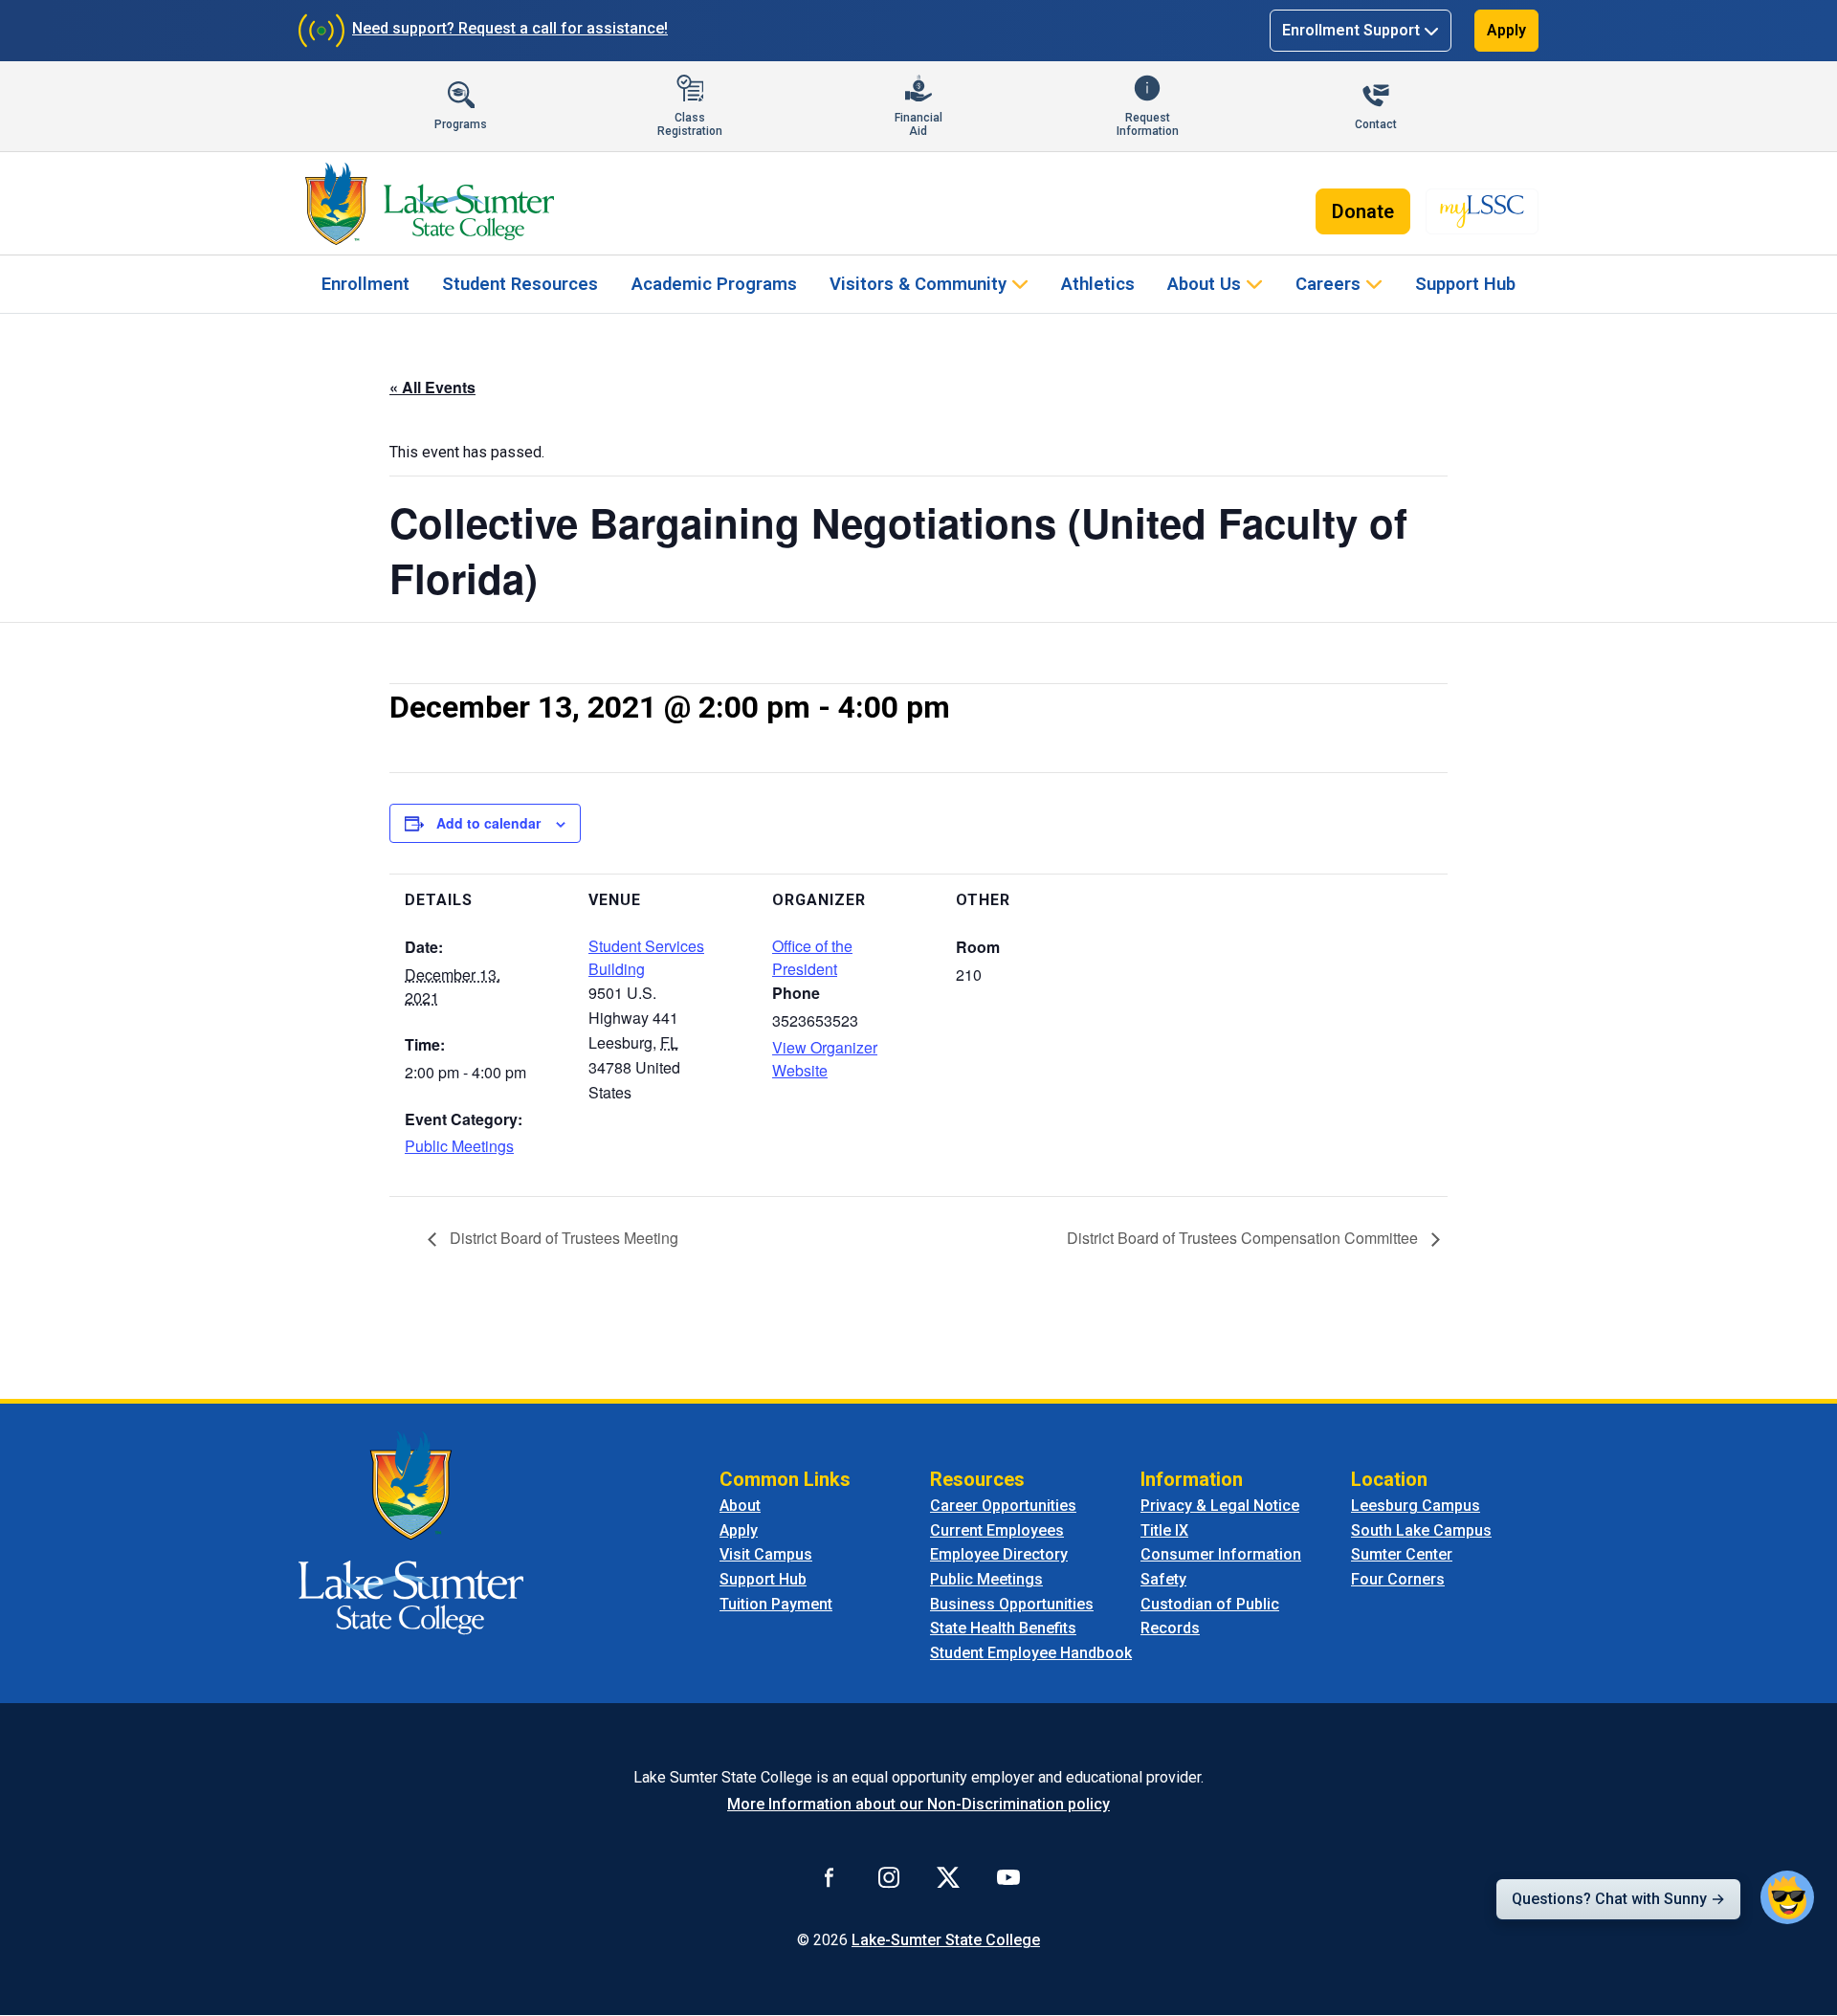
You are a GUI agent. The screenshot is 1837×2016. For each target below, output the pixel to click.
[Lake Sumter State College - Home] (411, 1532)
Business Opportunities (1012, 1604)
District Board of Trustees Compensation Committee (1244, 1238)
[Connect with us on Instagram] (889, 1876)
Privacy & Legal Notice (1220, 1506)
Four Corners (1398, 1579)
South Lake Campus (1421, 1530)
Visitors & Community (918, 284)
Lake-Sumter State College (946, 1940)
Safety (1163, 1579)
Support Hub (1465, 284)
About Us (1204, 284)
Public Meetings (459, 1146)
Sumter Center (1402, 1554)
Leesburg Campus (1416, 1506)
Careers (1328, 284)
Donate (1363, 211)
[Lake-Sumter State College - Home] (429, 204)
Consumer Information (1221, 1554)
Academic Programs (714, 284)
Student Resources (520, 284)
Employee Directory (999, 1554)
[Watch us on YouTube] (1008, 1876)
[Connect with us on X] (948, 1876)
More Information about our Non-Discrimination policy (918, 1804)
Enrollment (365, 284)
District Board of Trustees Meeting (562, 1238)
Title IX (1164, 1530)
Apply (1506, 30)
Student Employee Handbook (1031, 1653)
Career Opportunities (1003, 1506)
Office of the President (812, 957)
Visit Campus (766, 1554)
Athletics (1098, 284)
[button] (1787, 1897)
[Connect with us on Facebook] (830, 1876)
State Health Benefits (1003, 1628)
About (740, 1506)
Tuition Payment (776, 1604)
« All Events (432, 387)
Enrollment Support (1351, 30)
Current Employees (997, 1530)
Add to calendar (488, 823)
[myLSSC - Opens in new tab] (1482, 211)
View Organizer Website (825, 1059)
